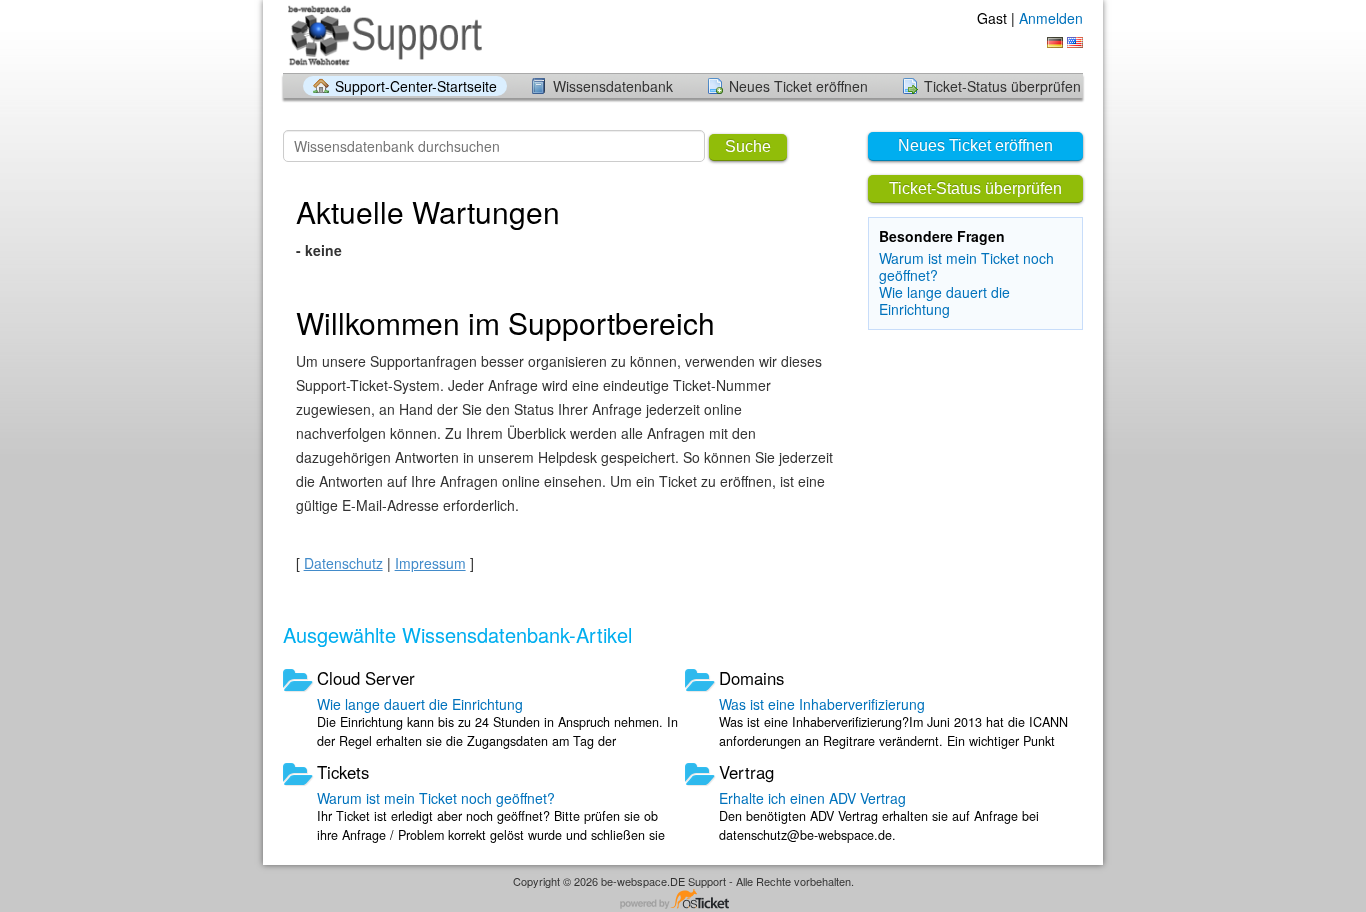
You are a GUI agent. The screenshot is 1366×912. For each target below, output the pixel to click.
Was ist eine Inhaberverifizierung (822, 704)
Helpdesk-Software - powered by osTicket (683, 900)
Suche (748, 146)
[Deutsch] (1055, 42)
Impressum (430, 563)
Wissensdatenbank (613, 86)
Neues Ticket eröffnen (798, 86)
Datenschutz (343, 563)
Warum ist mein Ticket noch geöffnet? (966, 266)
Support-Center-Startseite (416, 86)
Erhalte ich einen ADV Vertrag (812, 798)
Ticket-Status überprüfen (1002, 86)
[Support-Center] (385, 35)
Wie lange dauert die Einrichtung (944, 300)
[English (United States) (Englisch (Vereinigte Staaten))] (1075, 42)
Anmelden (1051, 18)
